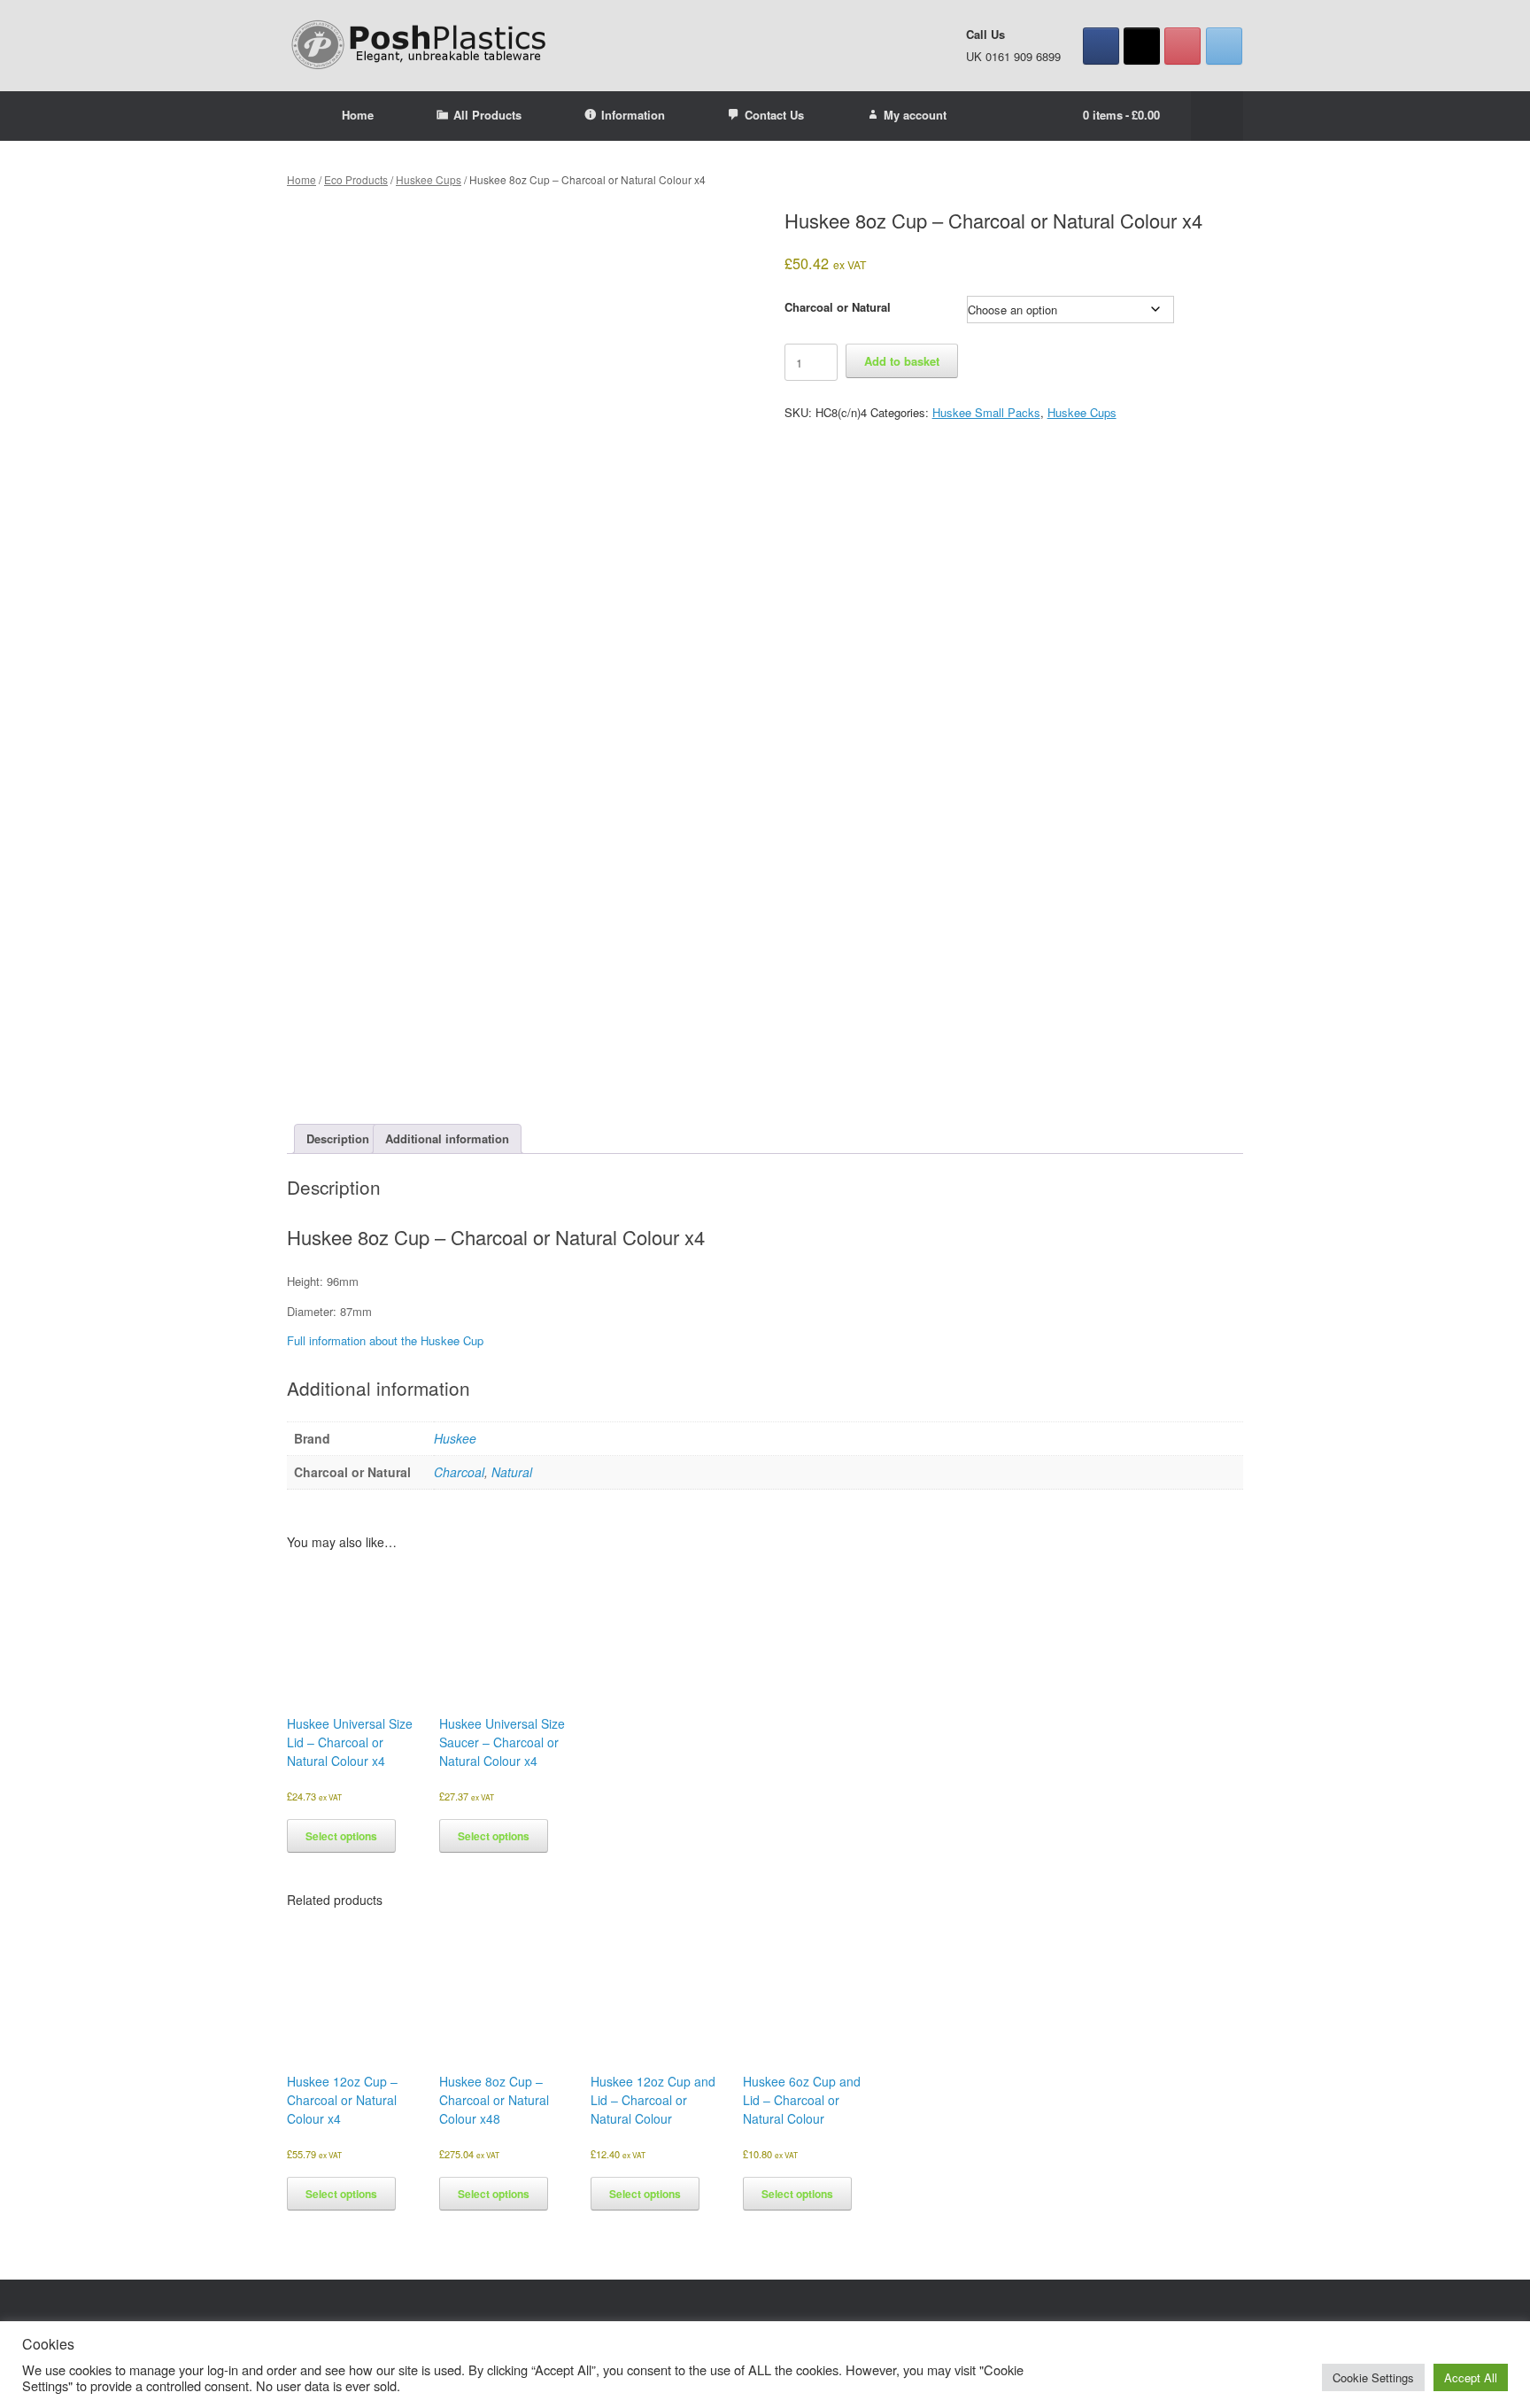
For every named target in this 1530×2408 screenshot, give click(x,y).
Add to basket (902, 361)
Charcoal (459, 1472)
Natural (512, 1472)
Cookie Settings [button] (1373, 2377)
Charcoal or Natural (838, 307)
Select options (341, 1836)
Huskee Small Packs (986, 412)
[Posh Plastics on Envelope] (1224, 46)
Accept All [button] (1471, 2377)
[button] (1217, 116)
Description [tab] (338, 1138)
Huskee (455, 1438)
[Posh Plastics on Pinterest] (1182, 46)
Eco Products (356, 179)
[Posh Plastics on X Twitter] (1142, 46)
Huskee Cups (429, 179)
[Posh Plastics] (420, 46)
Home (358, 115)
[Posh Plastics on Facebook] (1101, 46)
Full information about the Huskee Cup (385, 1340)
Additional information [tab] (447, 1138)
